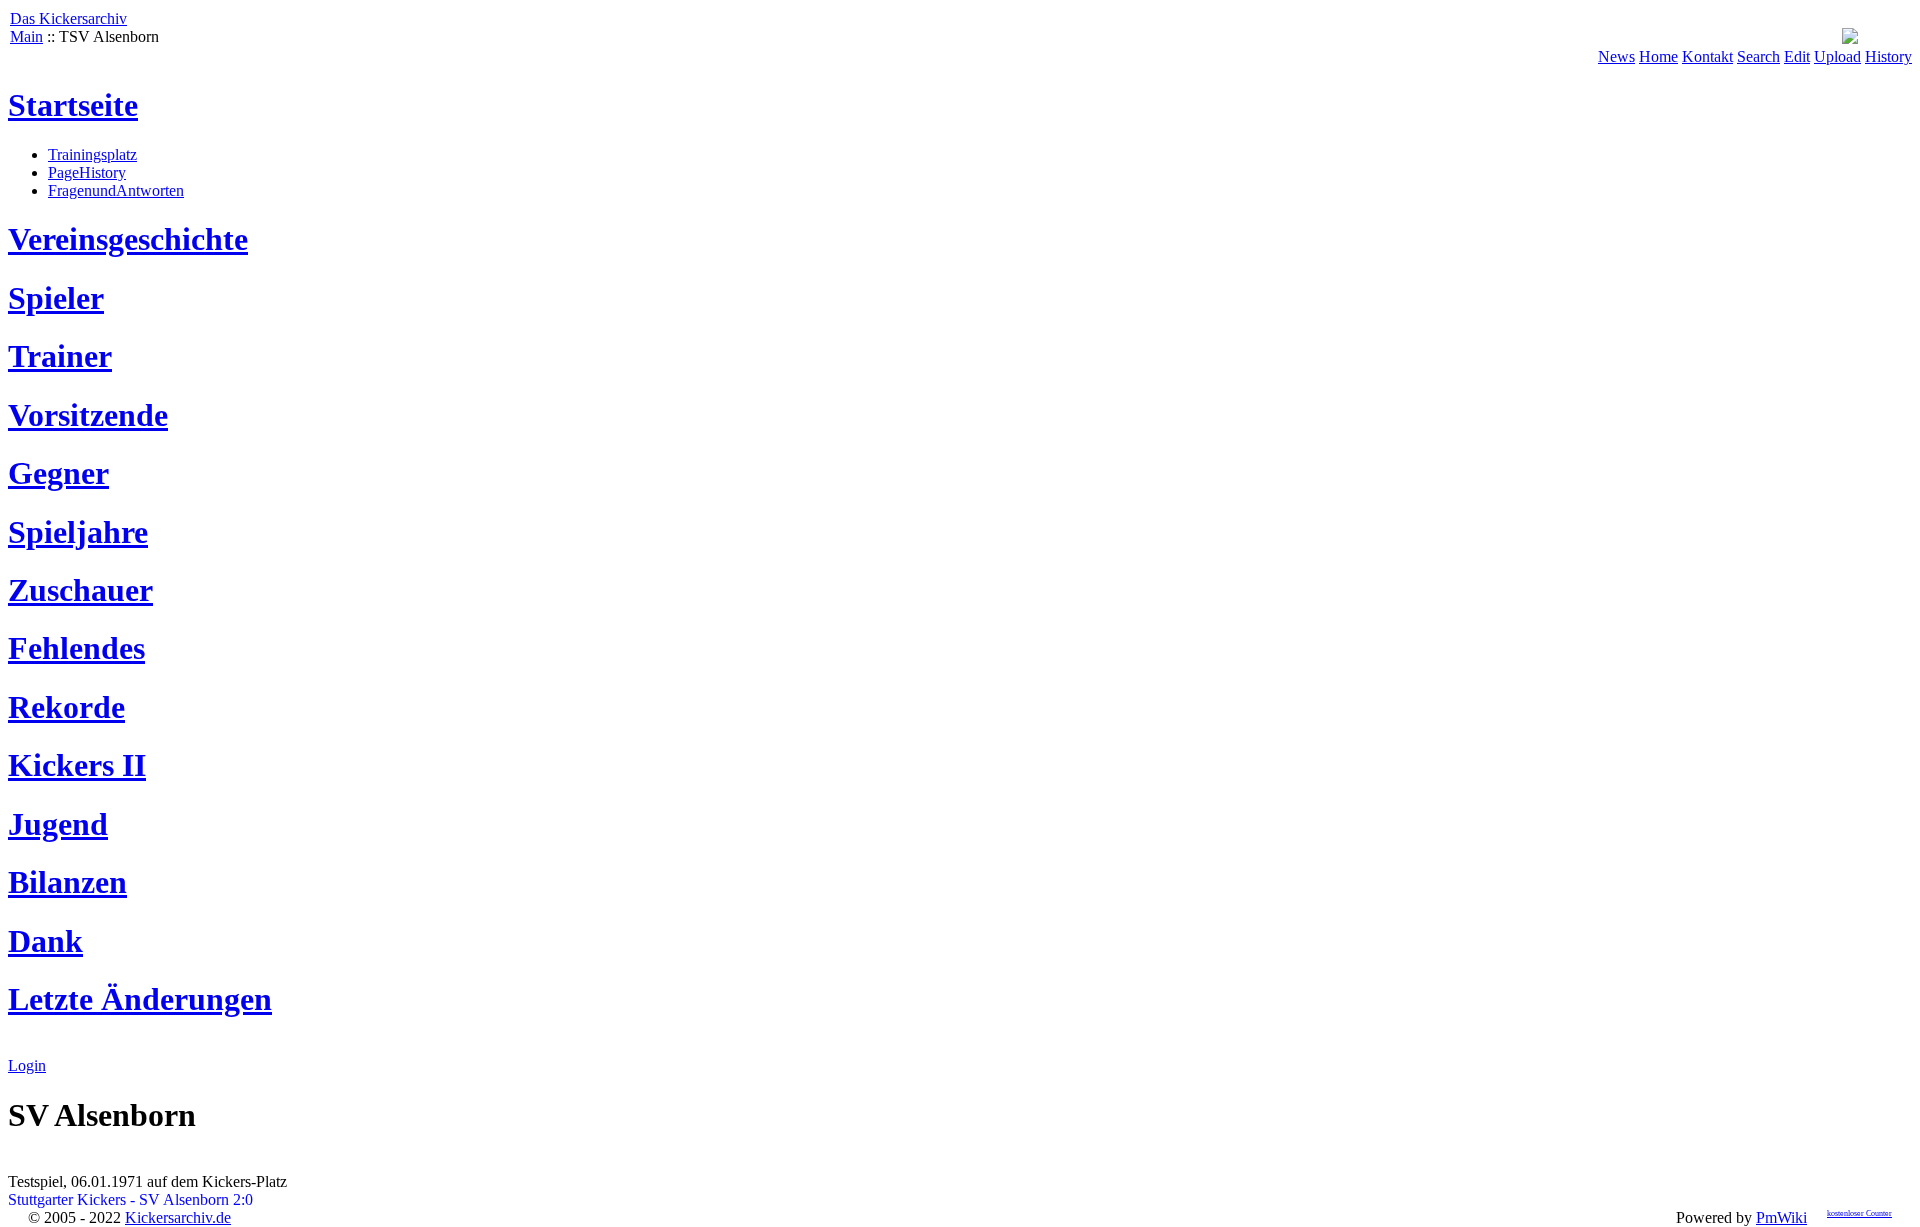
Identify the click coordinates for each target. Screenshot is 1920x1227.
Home (1658, 56)
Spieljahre (78, 532)
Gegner (58, 473)
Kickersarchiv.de (178, 1217)
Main (26, 36)
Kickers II (77, 765)
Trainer (60, 356)
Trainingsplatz (92, 154)
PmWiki (1781, 1217)
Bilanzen (67, 882)
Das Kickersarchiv (68, 18)
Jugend (58, 824)
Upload (1837, 56)
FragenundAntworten (116, 190)
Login (27, 1065)
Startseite (73, 105)
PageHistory (87, 172)
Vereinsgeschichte (128, 239)
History (1888, 56)
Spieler (56, 298)
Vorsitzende (88, 415)
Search (1758, 56)
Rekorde (66, 707)
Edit (1797, 56)
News (1616, 56)
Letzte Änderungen (140, 999)
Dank (45, 941)
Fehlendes (76, 648)
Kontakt (1707, 56)
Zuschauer (80, 590)
